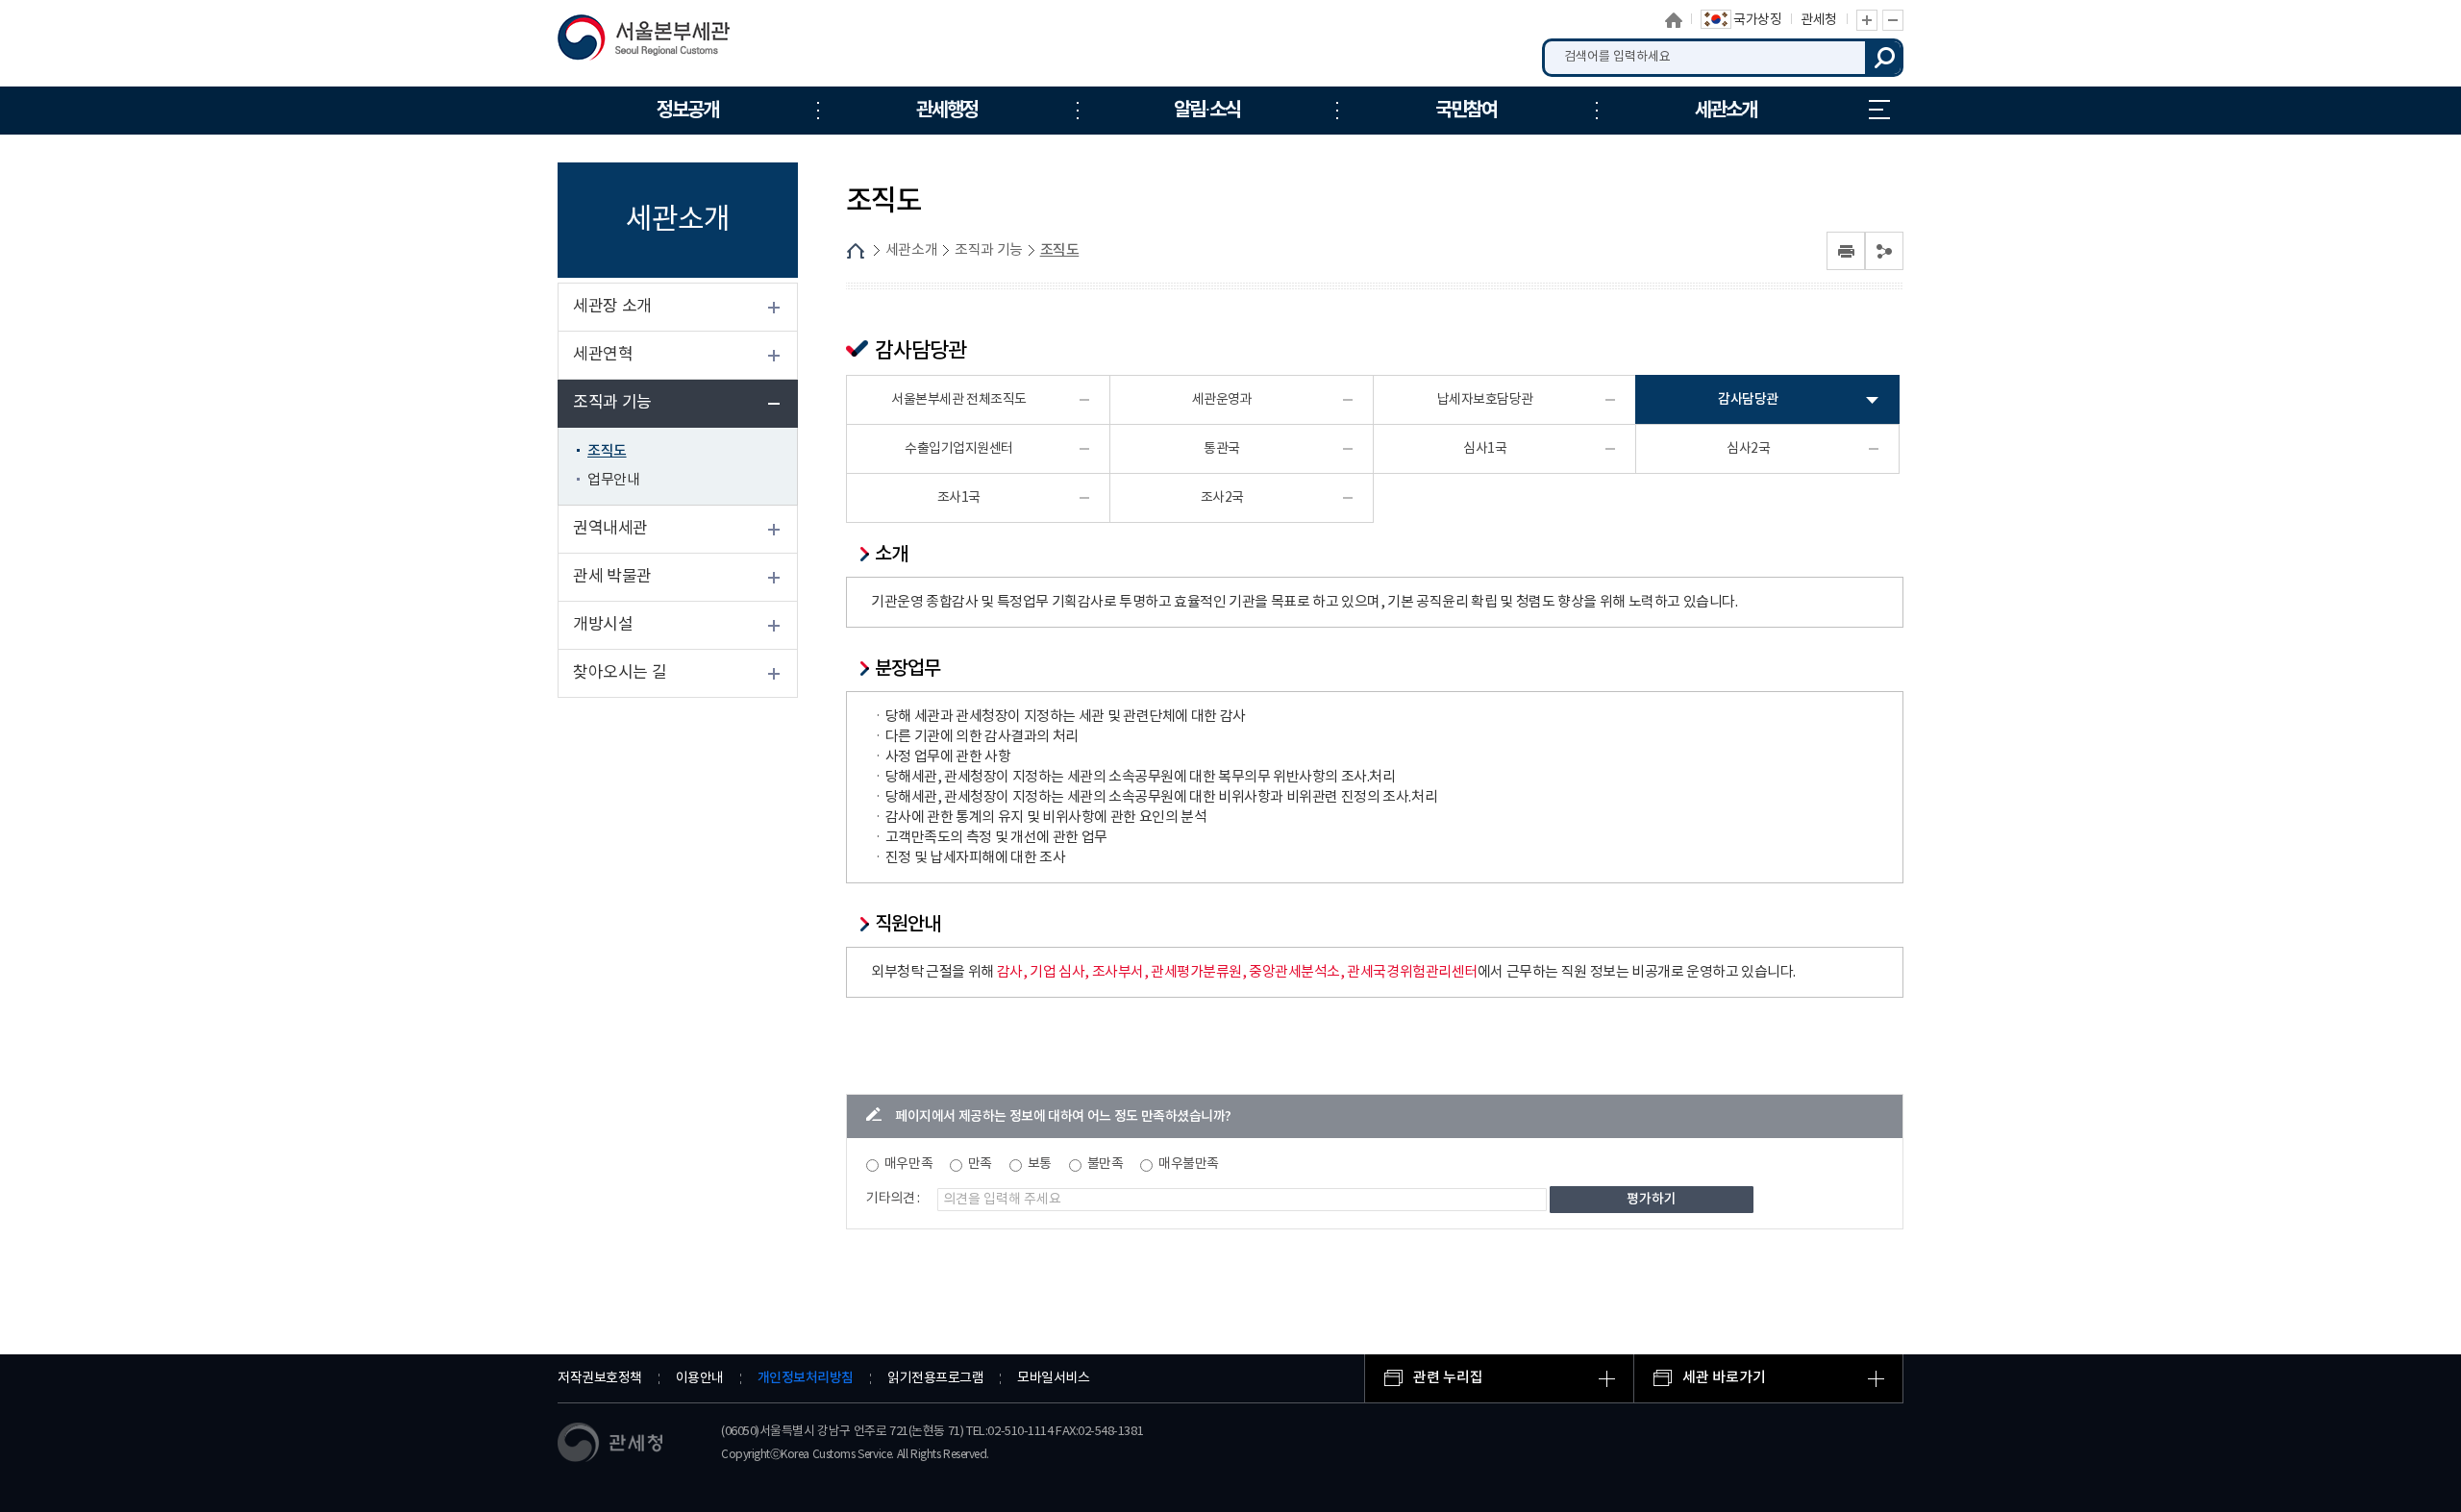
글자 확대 (1867, 20)
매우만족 (908, 1164)
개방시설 (603, 625)
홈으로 (1674, 20)
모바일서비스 (1053, 1378)
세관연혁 (603, 355)
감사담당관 (1748, 399)
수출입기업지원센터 (959, 449)
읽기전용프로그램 (935, 1378)
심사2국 (1748, 449)
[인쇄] (1846, 251)
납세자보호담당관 (1485, 400)
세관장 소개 (612, 307)
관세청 (1819, 20)
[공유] (1884, 251)
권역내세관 (610, 529)
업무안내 (613, 480)
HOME (856, 251)
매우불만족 (1189, 1164)
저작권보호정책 (600, 1378)
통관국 (1222, 449)
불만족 (1106, 1164)
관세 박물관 (612, 577)
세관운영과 (1222, 400)
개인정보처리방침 (806, 1378)
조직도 (607, 451)
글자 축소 (1893, 20)
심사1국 (1485, 449)
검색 (1884, 58)
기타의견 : (893, 1199)
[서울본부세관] (656, 42)
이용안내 (700, 1378)
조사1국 (959, 498)
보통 (1040, 1164)
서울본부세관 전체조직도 (959, 400)
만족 (980, 1164)
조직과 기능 (612, 403)
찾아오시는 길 (620, 673)
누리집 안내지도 (1879, 111)
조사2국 (1222, 498)
